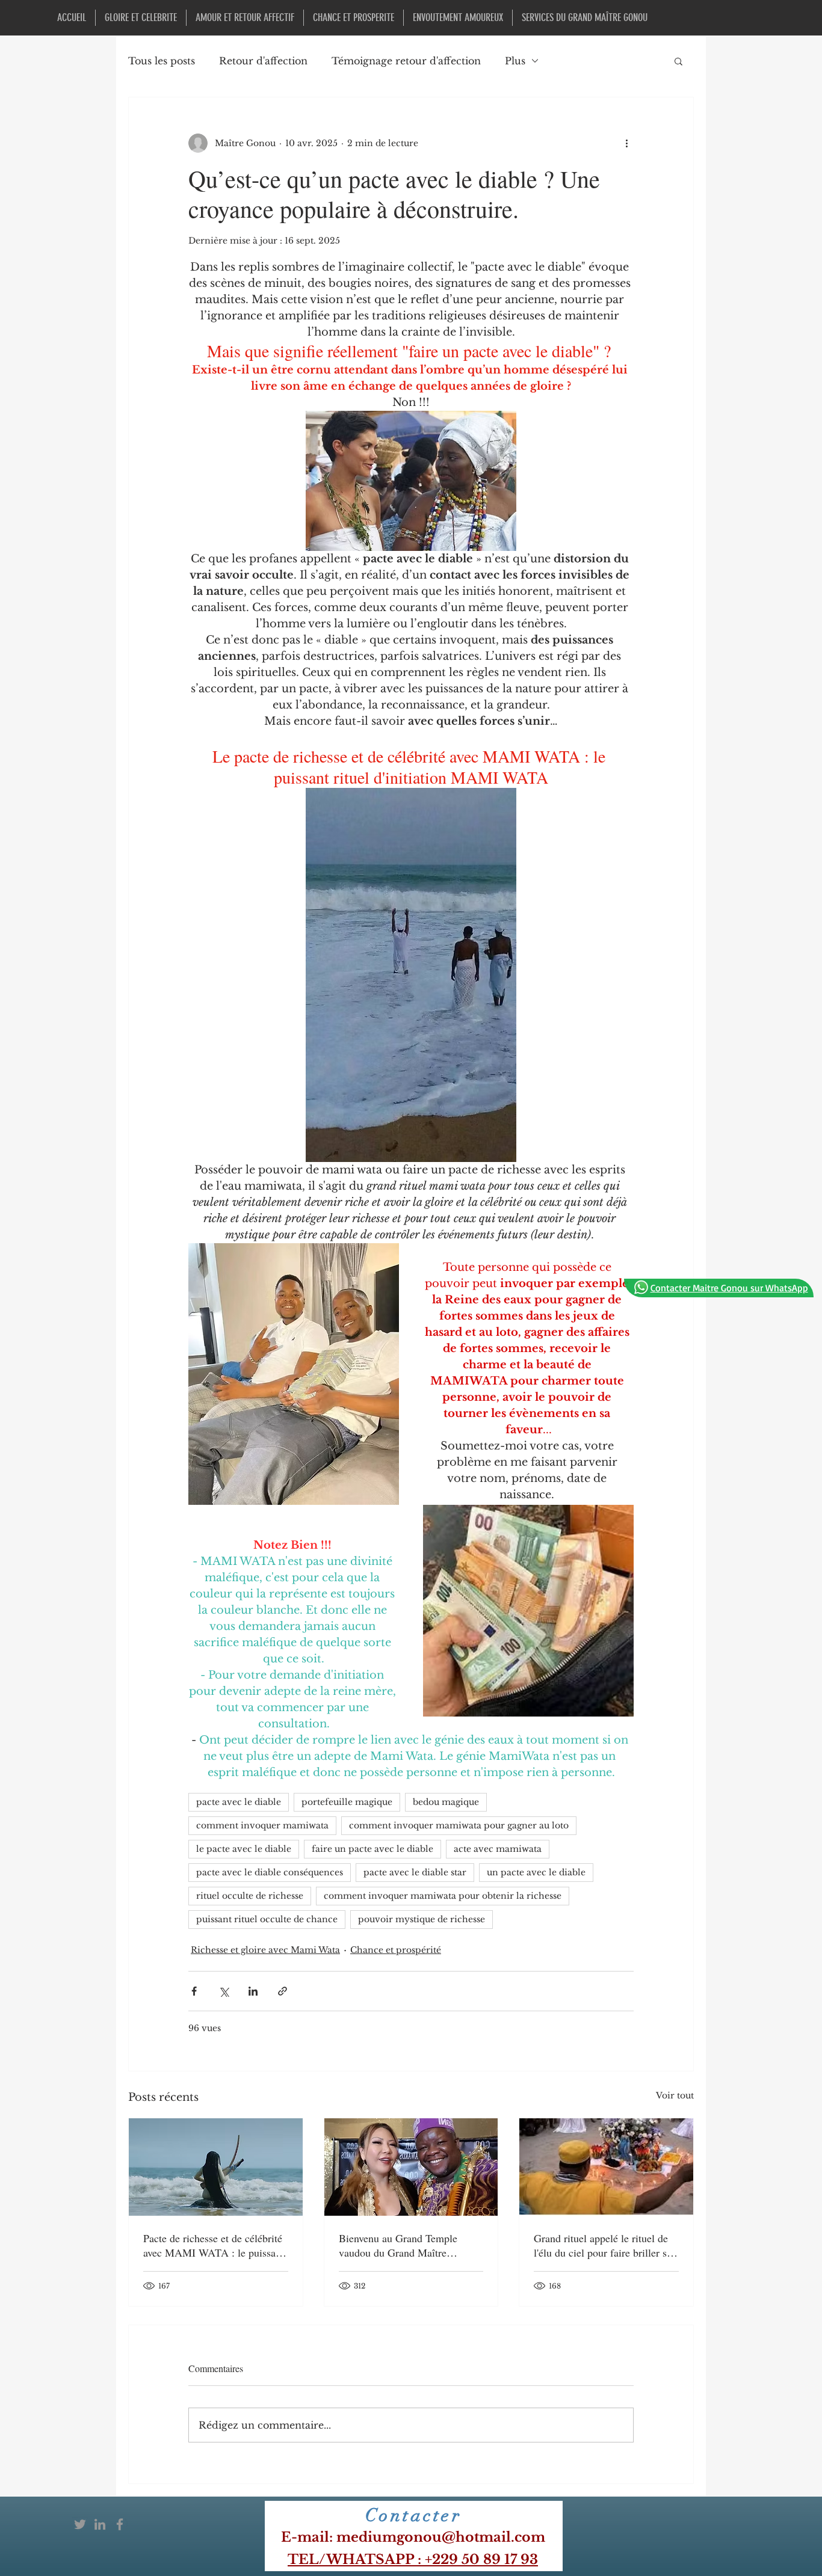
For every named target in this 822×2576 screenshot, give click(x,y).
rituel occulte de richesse (250, 1896)
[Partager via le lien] (283, 1991)
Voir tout (675, 2095)
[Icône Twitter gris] (80, 2524)
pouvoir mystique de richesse (422, 1919)
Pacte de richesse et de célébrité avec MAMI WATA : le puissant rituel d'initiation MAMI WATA (214, 2245)
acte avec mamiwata (498, 1849)
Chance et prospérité (396, 1950)
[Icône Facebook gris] (120, 2524)
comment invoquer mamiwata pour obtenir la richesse (443, 1896)
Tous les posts (162, 61)
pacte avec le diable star (415, 1872)
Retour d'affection (263, 61)
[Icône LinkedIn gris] (100, 2524)
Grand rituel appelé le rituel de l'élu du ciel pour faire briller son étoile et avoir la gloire (606, 2245)
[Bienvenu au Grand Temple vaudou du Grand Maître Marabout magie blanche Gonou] (411, 2167)
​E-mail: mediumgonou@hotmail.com (413, 2537)
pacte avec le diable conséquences (270, 1872)
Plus (515, 61)
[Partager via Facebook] (194, 1991)
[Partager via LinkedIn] (253, 1991)
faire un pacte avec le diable (372, 1849)
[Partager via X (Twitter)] (224, 1991)
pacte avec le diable (239, 1802)
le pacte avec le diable (244, 1849)
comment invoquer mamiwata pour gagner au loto (459, 1825)
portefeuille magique (347, 1802)
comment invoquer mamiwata (262, 1825)
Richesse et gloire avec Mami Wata (265, 1950)
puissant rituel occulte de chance (267, 1919)
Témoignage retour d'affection (406, 61)
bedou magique (446, 1802)
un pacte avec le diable (536, 1872)
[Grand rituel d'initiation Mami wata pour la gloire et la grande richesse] (216, 2167)
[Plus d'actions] (626, 143)
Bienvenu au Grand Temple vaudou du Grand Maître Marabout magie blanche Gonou (409, 2245)
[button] (678, 61)
